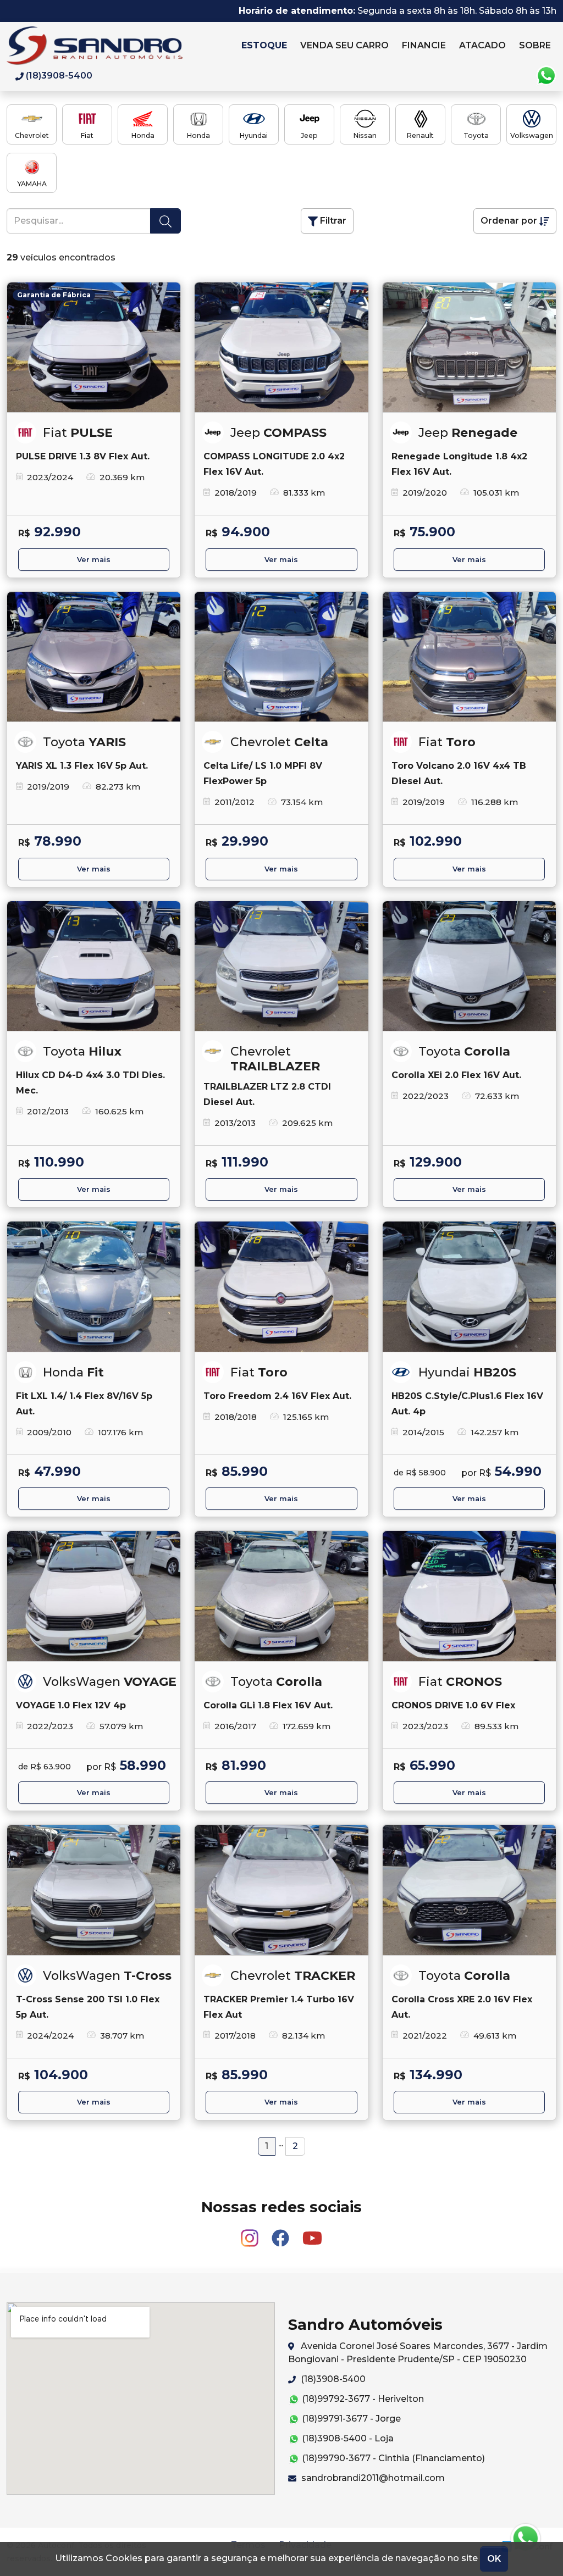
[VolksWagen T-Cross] (94, 1890)
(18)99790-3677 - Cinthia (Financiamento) (392, 2458)
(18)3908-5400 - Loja (347, 2438)
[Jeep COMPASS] (281, 348)
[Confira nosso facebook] (281, 2233)
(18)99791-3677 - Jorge (350, 2419)
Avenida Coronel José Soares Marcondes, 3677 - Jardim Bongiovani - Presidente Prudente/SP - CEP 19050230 (418, 2353)
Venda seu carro (344, 45)
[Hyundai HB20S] (469, 1287)
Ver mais (94, 560)
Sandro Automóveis (120, 46)
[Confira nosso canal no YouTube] (312, 2233)
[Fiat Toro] (469, 657)
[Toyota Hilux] (94, 966)
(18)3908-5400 (332, 2379)
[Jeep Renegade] (469, 348)
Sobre (535, 45)
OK (494, 2559)
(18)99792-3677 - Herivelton (362, 2399)
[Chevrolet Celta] (281, 657)
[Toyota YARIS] (94, 657)
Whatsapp (546, 76)
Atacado (482, 45)
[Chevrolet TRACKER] (281, 1890)
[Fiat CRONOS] (469, 1596)
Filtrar (332, 221)
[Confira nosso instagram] (251, 2233)
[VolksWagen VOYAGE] (94, 1596)
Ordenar (509, 221)
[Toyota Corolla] (469, 966)
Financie (424, 45)
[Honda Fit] (94, 1287)
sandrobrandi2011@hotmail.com (372, 2478)
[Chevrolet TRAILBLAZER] (281, 966)
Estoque (264, 45)
